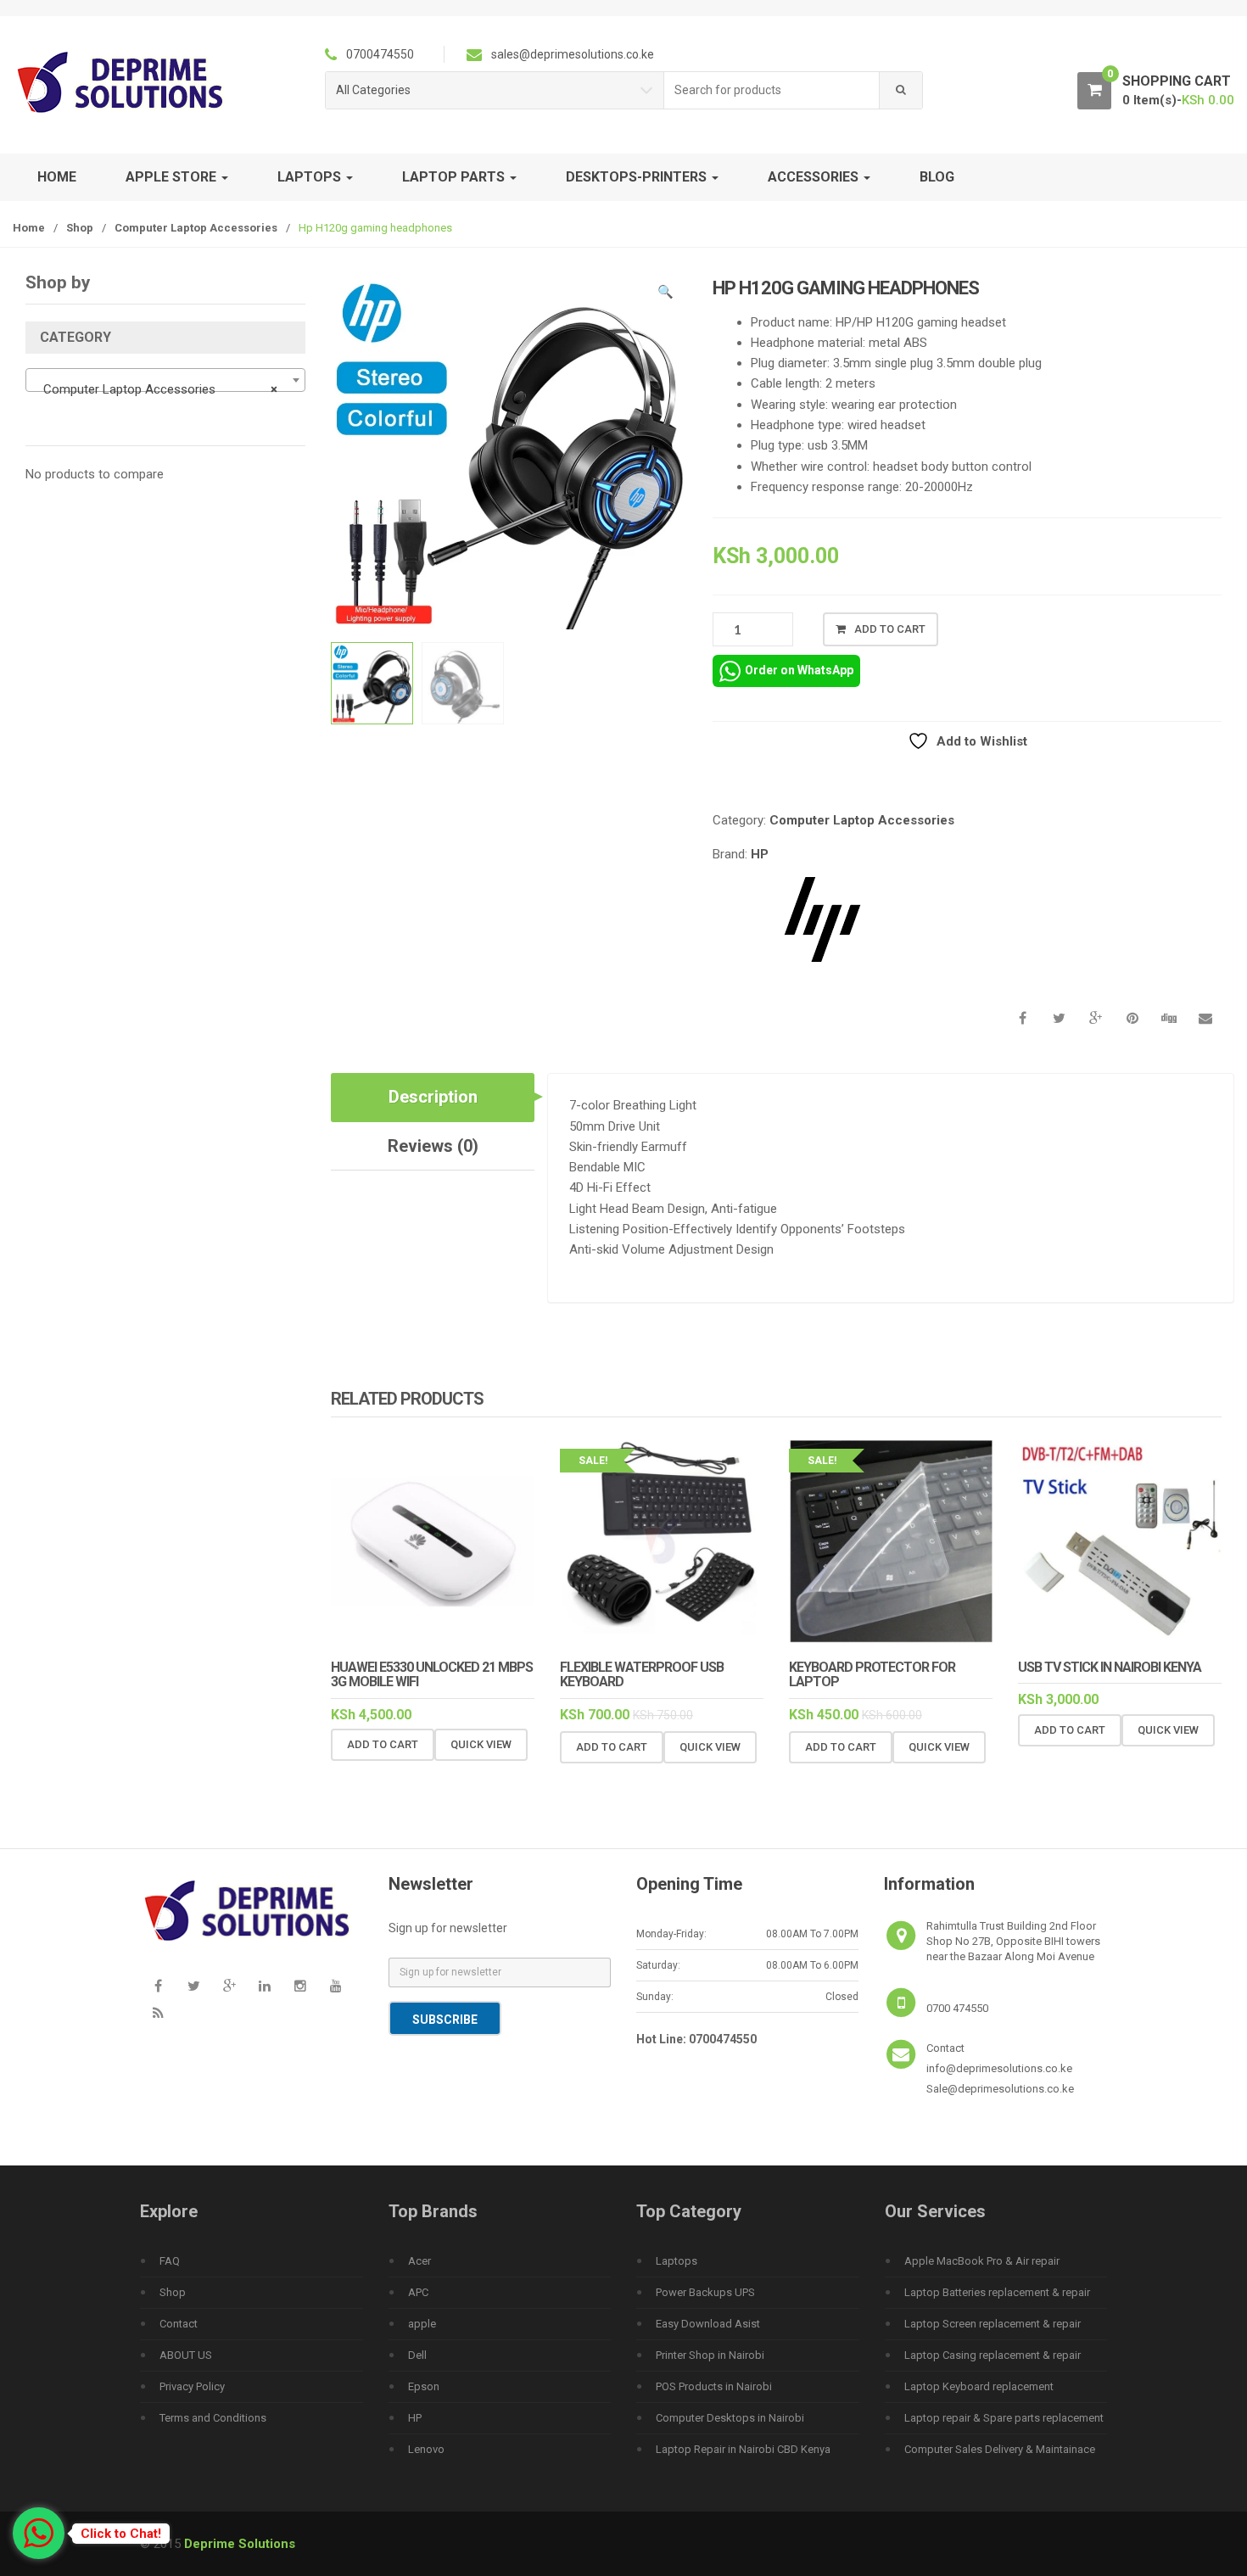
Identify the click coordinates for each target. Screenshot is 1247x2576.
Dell (417, 2355)
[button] (666, 294)
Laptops (677, 2261)
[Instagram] (300, 1986)
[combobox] (772, 90)
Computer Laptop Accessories (196, 228)
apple (422, 2324)
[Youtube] (336, 1986)
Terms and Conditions (213, 2418)
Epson (424, 2386)
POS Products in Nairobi (714, 2386)
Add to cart (890, 629)
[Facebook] (158, 1986)
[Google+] (229, 1986)
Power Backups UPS (705, 2292)
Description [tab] (433, 1097)
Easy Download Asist (708, 2324)
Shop (80, 228)
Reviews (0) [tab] (433, 1146)
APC (418, 2292)
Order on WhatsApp (799, 670)
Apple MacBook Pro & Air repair (982, 2261)
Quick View (481, 1744)
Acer (419, 2261)
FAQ (170, 2261)
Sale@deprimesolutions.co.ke (1000, 2089)
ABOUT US (186, 2355)
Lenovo (426, 2449)
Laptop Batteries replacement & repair (997, 2292)
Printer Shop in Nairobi (710, 2355)
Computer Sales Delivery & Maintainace (1000, 2449)
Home (57, 177)
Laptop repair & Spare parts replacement (1004, 2418)
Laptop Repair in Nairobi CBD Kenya (743, 2449)
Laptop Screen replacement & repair (993, 2324)
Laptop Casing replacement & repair (993, 2355)
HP (760, 854)
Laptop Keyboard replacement (979, 2386)
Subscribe (445, 2020)
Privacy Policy (192, 2386)
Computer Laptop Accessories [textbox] (160, 389)
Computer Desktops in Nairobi (730, 2418)
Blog (937, 177)
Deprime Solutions (240, 2544)
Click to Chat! (121, 2534)
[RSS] (158, 2013)
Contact (179, 2324)
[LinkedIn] (265, 1986)
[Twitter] (193, 1986)
